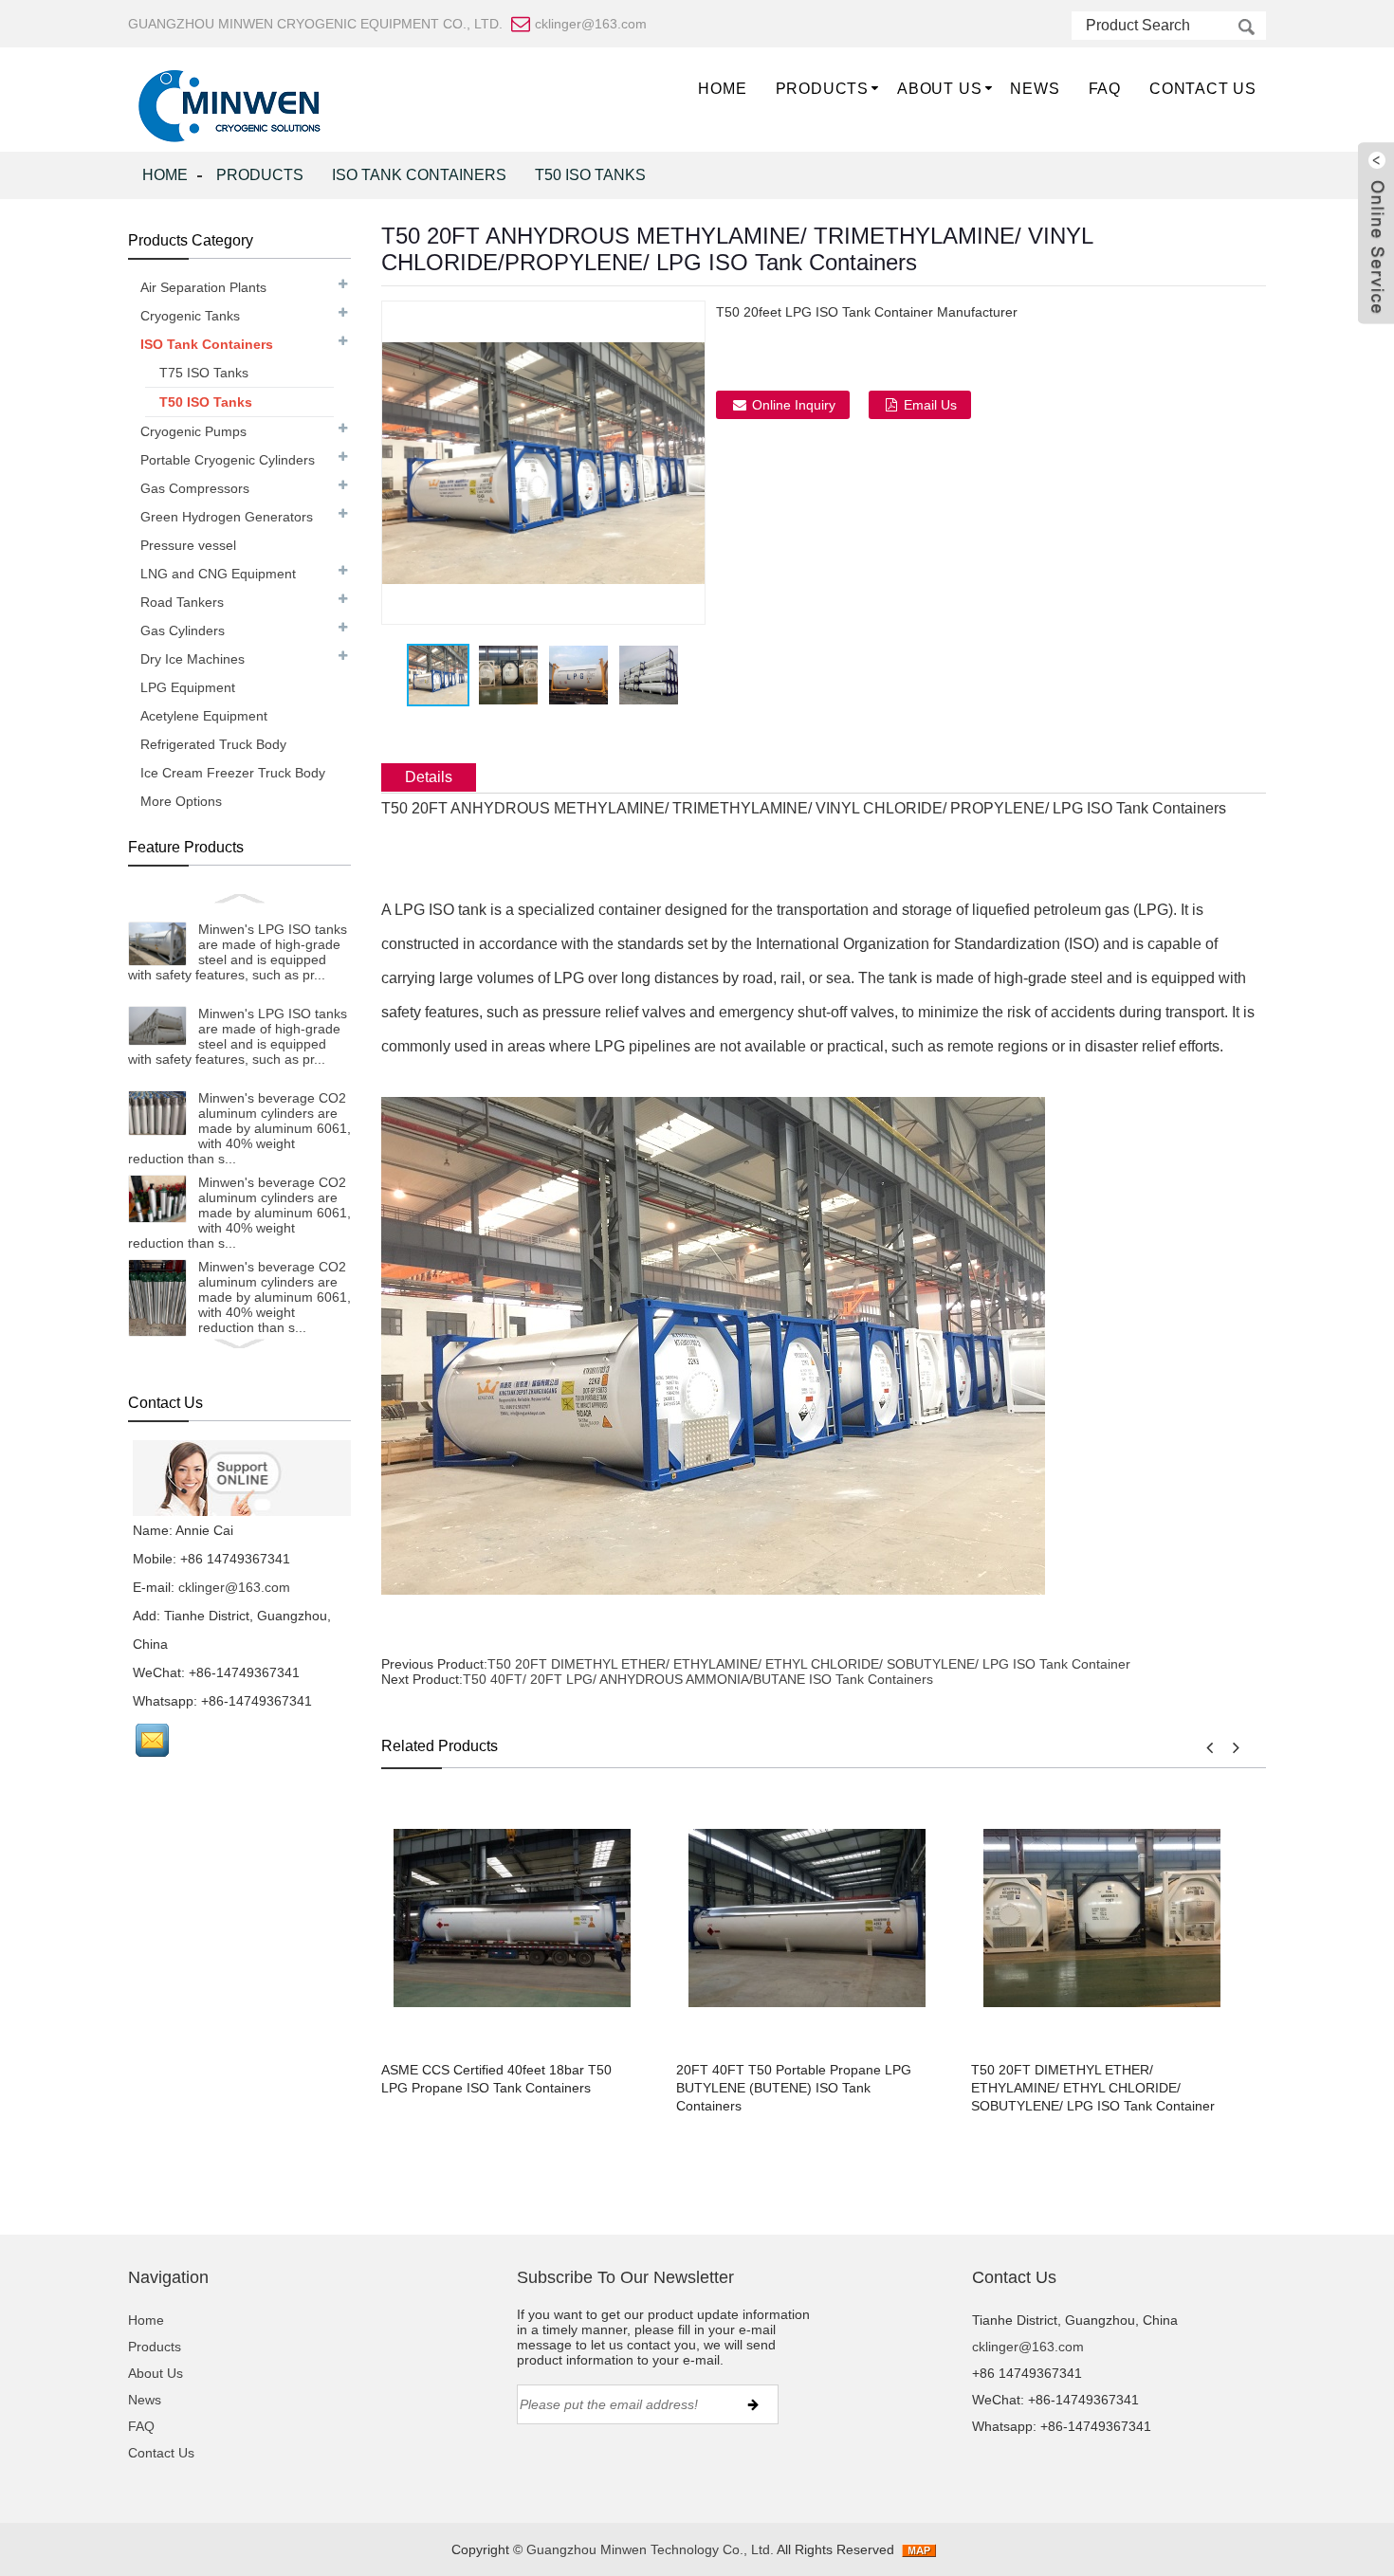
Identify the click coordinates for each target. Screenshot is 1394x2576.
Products (822, 89)
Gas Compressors (195, 488)
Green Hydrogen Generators (227, 517)
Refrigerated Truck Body (213, 744)
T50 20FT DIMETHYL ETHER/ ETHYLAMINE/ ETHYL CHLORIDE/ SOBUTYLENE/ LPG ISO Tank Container (809, 1664)
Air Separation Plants (203, 287)
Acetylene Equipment (204, 716)
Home (722, 89)
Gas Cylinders (183, 630)
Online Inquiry (794, 405)
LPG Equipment (188, 687)
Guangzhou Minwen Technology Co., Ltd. (651, 2549)
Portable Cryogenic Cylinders (228, 460)
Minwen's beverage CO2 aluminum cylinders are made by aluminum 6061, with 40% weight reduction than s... (239, 1128)
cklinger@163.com (234, 1587)
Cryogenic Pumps (193, 431)
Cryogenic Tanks (190, 316)
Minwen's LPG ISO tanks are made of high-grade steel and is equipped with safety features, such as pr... (238, 952)
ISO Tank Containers (419, 175)
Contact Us (1203, 89)
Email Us (930, 405)
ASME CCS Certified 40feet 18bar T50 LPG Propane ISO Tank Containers (496, 2079)
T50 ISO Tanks (590, 175)
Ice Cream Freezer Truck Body (233, 773)
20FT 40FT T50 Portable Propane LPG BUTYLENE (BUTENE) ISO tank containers (794, 2088)
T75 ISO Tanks (204, 373)
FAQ (1105, 89)
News (1035, 89)
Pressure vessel (188, 545)
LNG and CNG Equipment (218, 574)
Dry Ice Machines (193, 659)
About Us (939, 89)
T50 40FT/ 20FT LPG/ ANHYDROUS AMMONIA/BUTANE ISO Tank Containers (698, 1679)
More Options (181, 801)
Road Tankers (182, 602)
